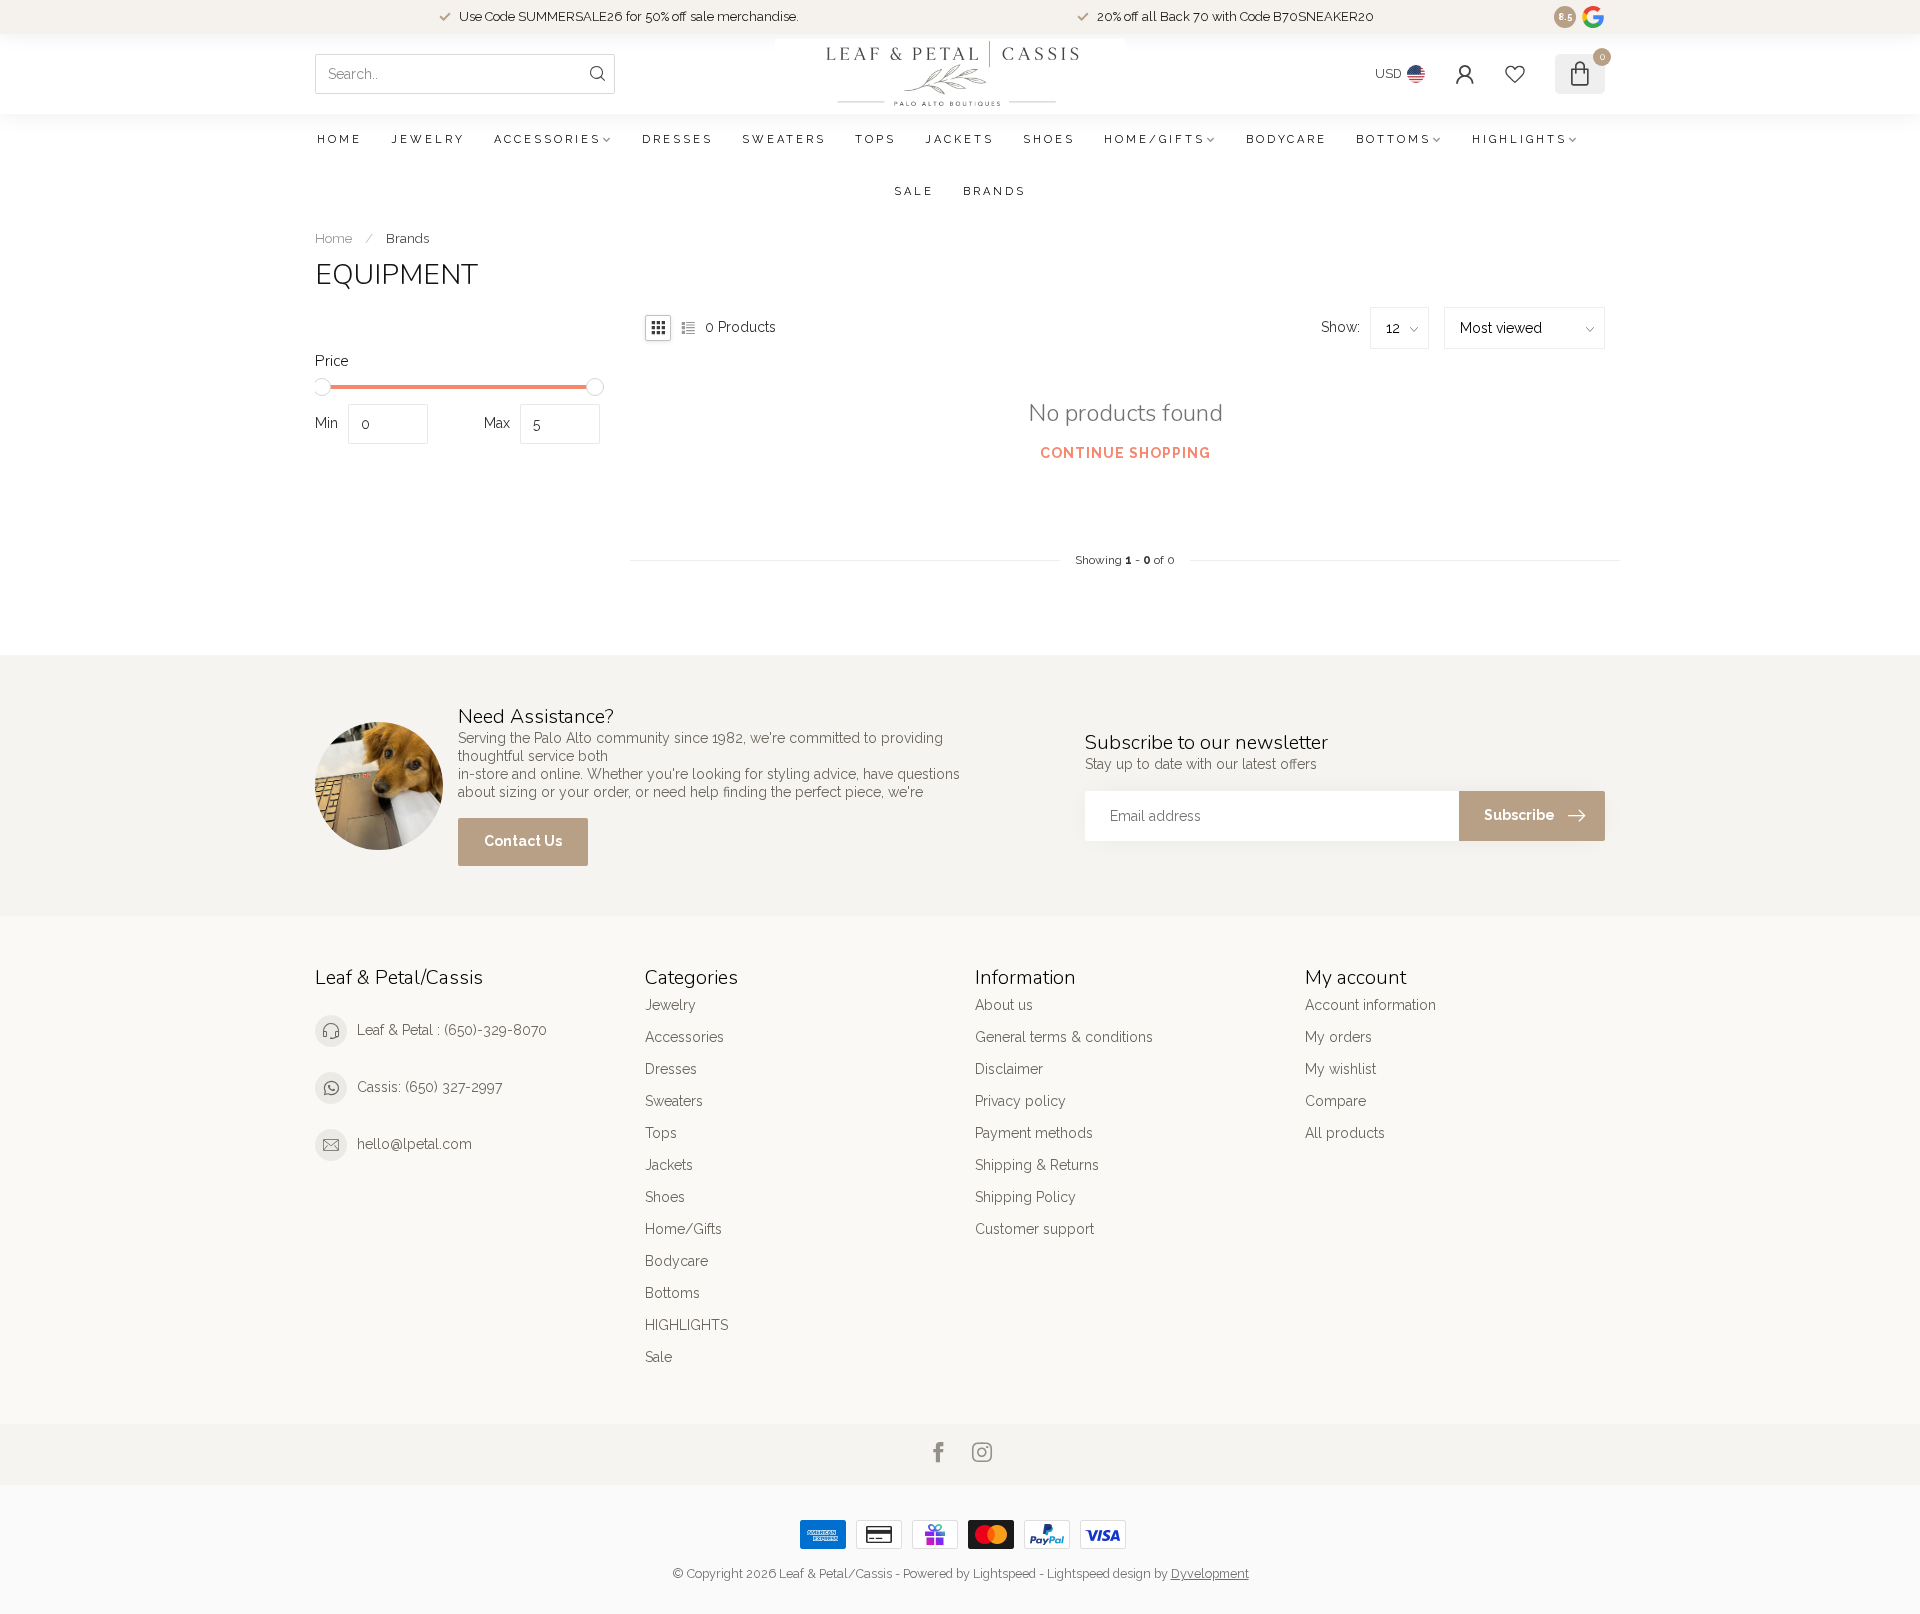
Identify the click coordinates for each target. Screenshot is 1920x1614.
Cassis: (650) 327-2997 (429, 1087)
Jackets (959, 139)
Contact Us (523, 841)
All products (1345, 1133)
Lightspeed (1004, 1573)
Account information (1370, 1005)
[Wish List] (1515, 74)
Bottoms (1393, 139)
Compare (1335, 1101)
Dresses (677, 139)
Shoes (1049, 139)
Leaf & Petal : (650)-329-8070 (452, 1030)
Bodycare (1286, 139)
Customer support (1034, 1229)
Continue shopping (1125, 453)
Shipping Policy (1025, 1197)
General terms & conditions (1064, 1037)
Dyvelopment (1210, 1573)
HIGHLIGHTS (1519, 139)
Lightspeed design (1099, 1573)
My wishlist (1340, 1069)
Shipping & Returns (1037, 1165)
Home (339, 139)
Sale (914, 191)
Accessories (547, 139)
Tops (875, 139)
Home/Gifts (1154, 139)
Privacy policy (1020, 1101)
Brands (994, 191)
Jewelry (428, 139)
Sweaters (784, 139)
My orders (1338, 1037)
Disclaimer (1009, 1069)
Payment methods (1034, 1133)
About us (1004, 1005)
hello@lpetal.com (414, 1144)
